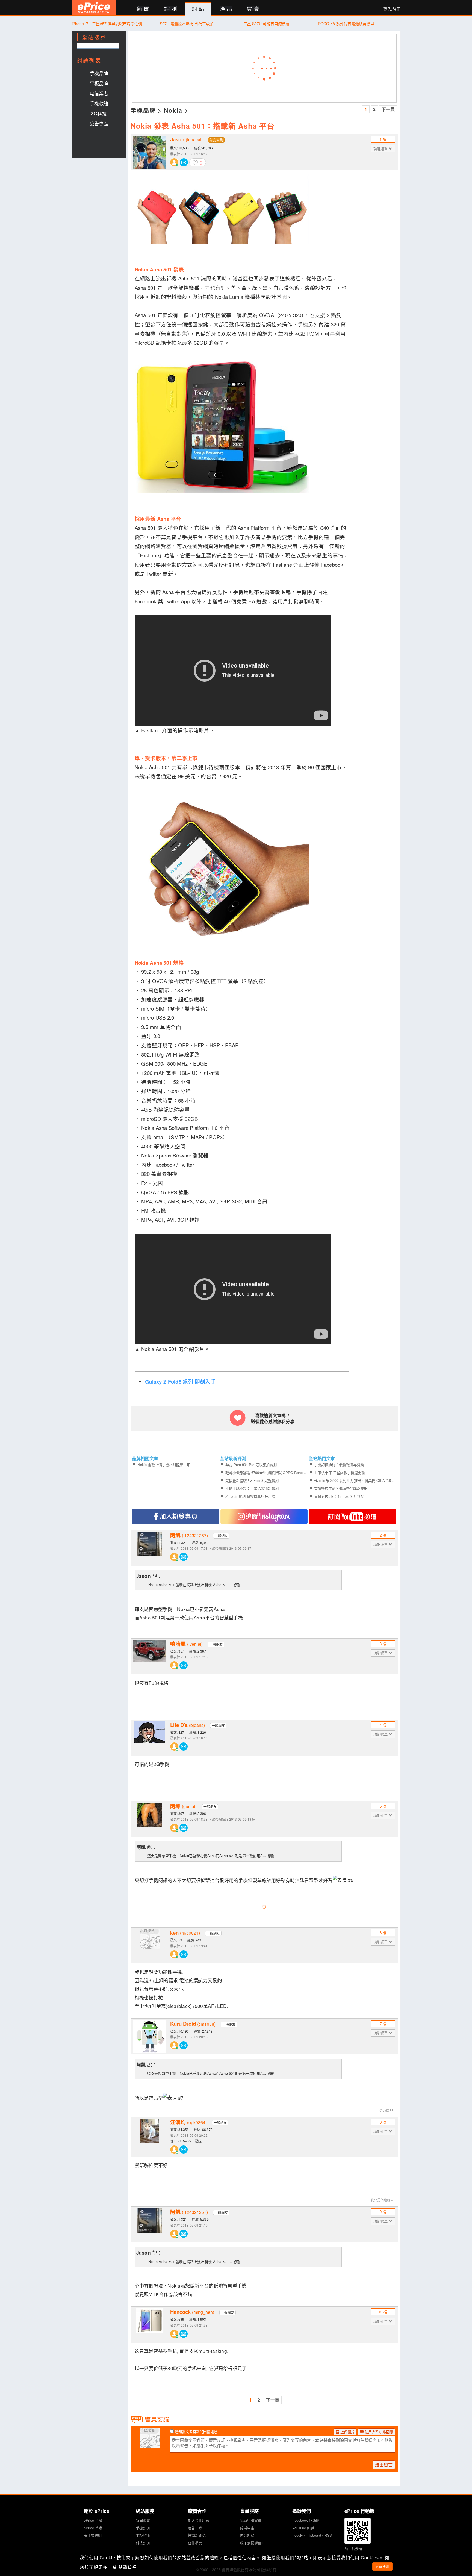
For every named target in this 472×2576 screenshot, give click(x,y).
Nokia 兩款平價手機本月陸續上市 (164, 1465)
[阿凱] (150, 1548)
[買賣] (253, 9)
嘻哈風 (186, 1644)
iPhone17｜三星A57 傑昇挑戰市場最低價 (107, 24)
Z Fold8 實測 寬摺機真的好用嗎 (250, 1496)
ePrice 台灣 (93, 2520)
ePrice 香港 (93, 2528)
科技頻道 (143, 2543)
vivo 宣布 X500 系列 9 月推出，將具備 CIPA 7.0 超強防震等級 (355, 1480)
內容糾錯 (247, 2535)
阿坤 (183, 1806)
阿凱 (189, 1535)
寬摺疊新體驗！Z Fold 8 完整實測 (252, 1480)
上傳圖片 (347, 2432)
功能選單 (381, 149)
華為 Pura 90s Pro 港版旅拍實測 (251, 1465)
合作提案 (195, 2543)
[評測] (171, 9)
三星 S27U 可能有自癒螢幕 (266, 24)
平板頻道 (143, 2535)
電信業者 (99, 93)
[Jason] (150, 152)
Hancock (192, 2312)
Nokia (173, 110)
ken (185, 1933)
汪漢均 (188, 2122)
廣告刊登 (195, 2528)
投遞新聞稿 (197, 2535)
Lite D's (188, 1725)
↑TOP (415, 2543)
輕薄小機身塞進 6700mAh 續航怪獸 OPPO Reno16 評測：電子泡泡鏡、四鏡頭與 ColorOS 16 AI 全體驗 (266, 1473)
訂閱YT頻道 (352, 1516)
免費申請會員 (251, 2520)
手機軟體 (99, 103)
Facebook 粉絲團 (306, 2520)
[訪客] (150, 2445)
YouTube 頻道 (303, 2528)
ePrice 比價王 (94, 8)
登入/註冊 (392, 9)
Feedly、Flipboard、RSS (312, 2535)
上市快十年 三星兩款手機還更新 (340, 1473)
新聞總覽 (143, 2520)
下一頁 (388, 109)
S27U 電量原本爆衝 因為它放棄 (187, 24)
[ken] (150, 1946)
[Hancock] (150, 2325)
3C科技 (99, 113)
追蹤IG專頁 (264, 1516)
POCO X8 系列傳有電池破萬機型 (346, 24)
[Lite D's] (150, 1738)
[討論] (198, 9)
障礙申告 (247, 2528)
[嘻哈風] (150, 1657)
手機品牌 (99, 73)
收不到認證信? (252, 2543)
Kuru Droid (193, 2024)
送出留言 (384, 2465)
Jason (186, 139)
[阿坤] (150, 1819)
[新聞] (143, 9)
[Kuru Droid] (150, 2037)
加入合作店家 (199, 2520)
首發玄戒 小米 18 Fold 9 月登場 (339, 1496)
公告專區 (99, 123)
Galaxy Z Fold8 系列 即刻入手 (180, 1381)
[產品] (226, 9)
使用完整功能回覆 (378, 2432)
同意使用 (382, 2566)
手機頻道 (143, 2528)
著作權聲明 (93, 2535)
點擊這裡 (128, 2567)
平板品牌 (99, 83)
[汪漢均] (150, 2135)
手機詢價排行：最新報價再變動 (339, 1465)
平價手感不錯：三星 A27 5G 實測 (252, 1488)
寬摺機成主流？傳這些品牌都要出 (341, 1488)
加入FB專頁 (175, 1516)
